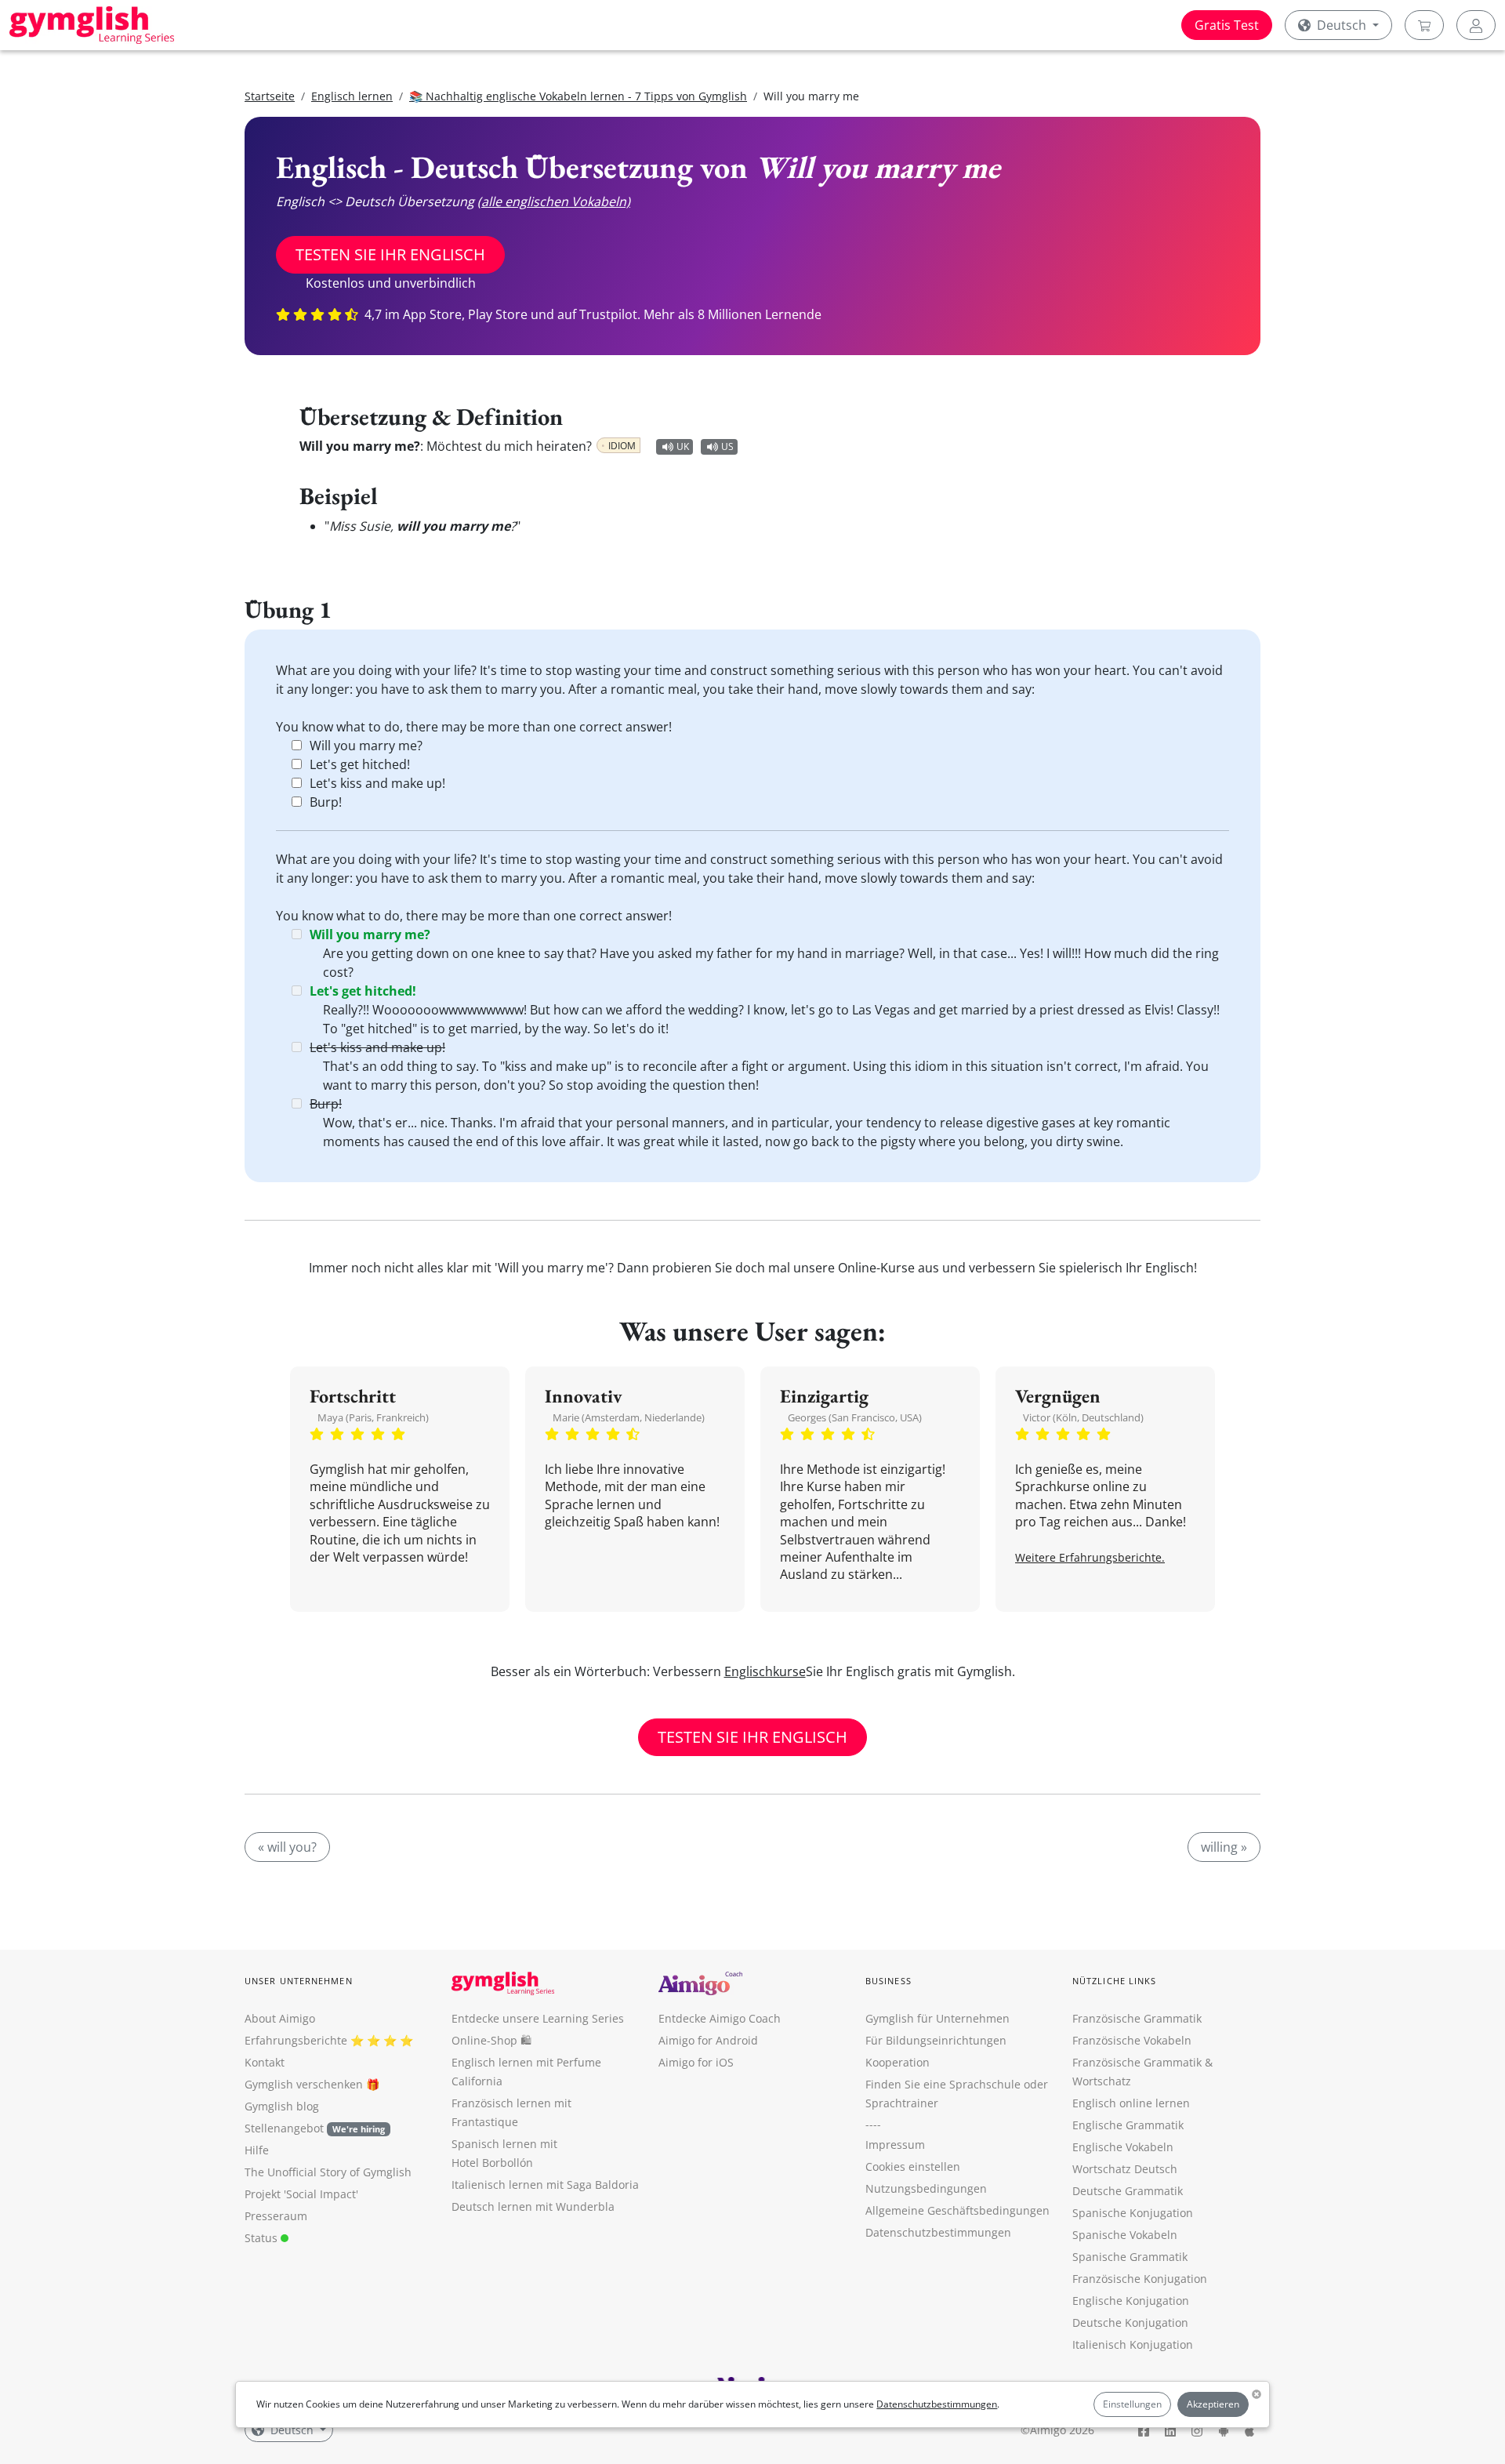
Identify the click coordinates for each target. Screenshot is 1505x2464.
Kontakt (265, 2062)
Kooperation (898, 2062)
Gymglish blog (282, 2106)
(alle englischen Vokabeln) (554, 201)
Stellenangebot (315, 2128)
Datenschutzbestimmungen (937, 2404)
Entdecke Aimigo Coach (720, 2018)
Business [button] (888, 1981)
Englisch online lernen (1131, 2103)
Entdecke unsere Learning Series (538, 2018)
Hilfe (257, 2150)
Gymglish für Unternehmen (937, 2018)
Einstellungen (1132, 2404)
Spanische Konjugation (1133, 2213)
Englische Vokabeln (1123, 2147)
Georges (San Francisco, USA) (855, 1417)
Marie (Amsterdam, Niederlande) (629, 1417)
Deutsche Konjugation (1130, 2322)
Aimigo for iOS (696, 2062)
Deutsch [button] (1342, 25)
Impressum (895, 2145)
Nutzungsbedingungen (926, 2188)
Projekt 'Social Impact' (301, 2194)
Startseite (270, 96)
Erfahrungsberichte (296, 2040)
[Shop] (1424, 25)
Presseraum (276, 2216)
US (727, 446)
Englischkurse (765, 1671)
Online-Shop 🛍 (491, 2040)
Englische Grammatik (1128, 2125)
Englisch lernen (352, 96)
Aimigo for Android (708, 2040)
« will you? (287, 1847)
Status (263, 2238)
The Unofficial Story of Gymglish (328, 2172)
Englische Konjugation (1131, 2301)
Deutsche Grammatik (1128, 2191)
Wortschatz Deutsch (1125, 2169)
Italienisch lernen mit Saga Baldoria (545, 2185)
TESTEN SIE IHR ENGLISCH (390, 254)
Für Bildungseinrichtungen (936, 2040)
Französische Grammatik (1137, 2018)
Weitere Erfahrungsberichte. (1090, 1557)
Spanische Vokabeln (1125, 2235)
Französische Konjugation (1140, 2279)
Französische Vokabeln (1132, 2040)
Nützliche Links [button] (1115, 1981)
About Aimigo (280, 2018)
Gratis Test (1227, 25)
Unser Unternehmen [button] (299, 1981)
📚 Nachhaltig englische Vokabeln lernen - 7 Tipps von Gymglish (578, 96)
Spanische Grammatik (1130, 2257)
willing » (1224, 1847)
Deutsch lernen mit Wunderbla (533, 2206)
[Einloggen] (1476, 25)
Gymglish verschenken (304, 2084)
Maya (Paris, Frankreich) (373, 1417)
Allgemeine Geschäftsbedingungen (957, 2210)
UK (683, 446)
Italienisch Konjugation (1133, 2344)
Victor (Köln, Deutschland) (1083, 1417)
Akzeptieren (1213, 2404)
